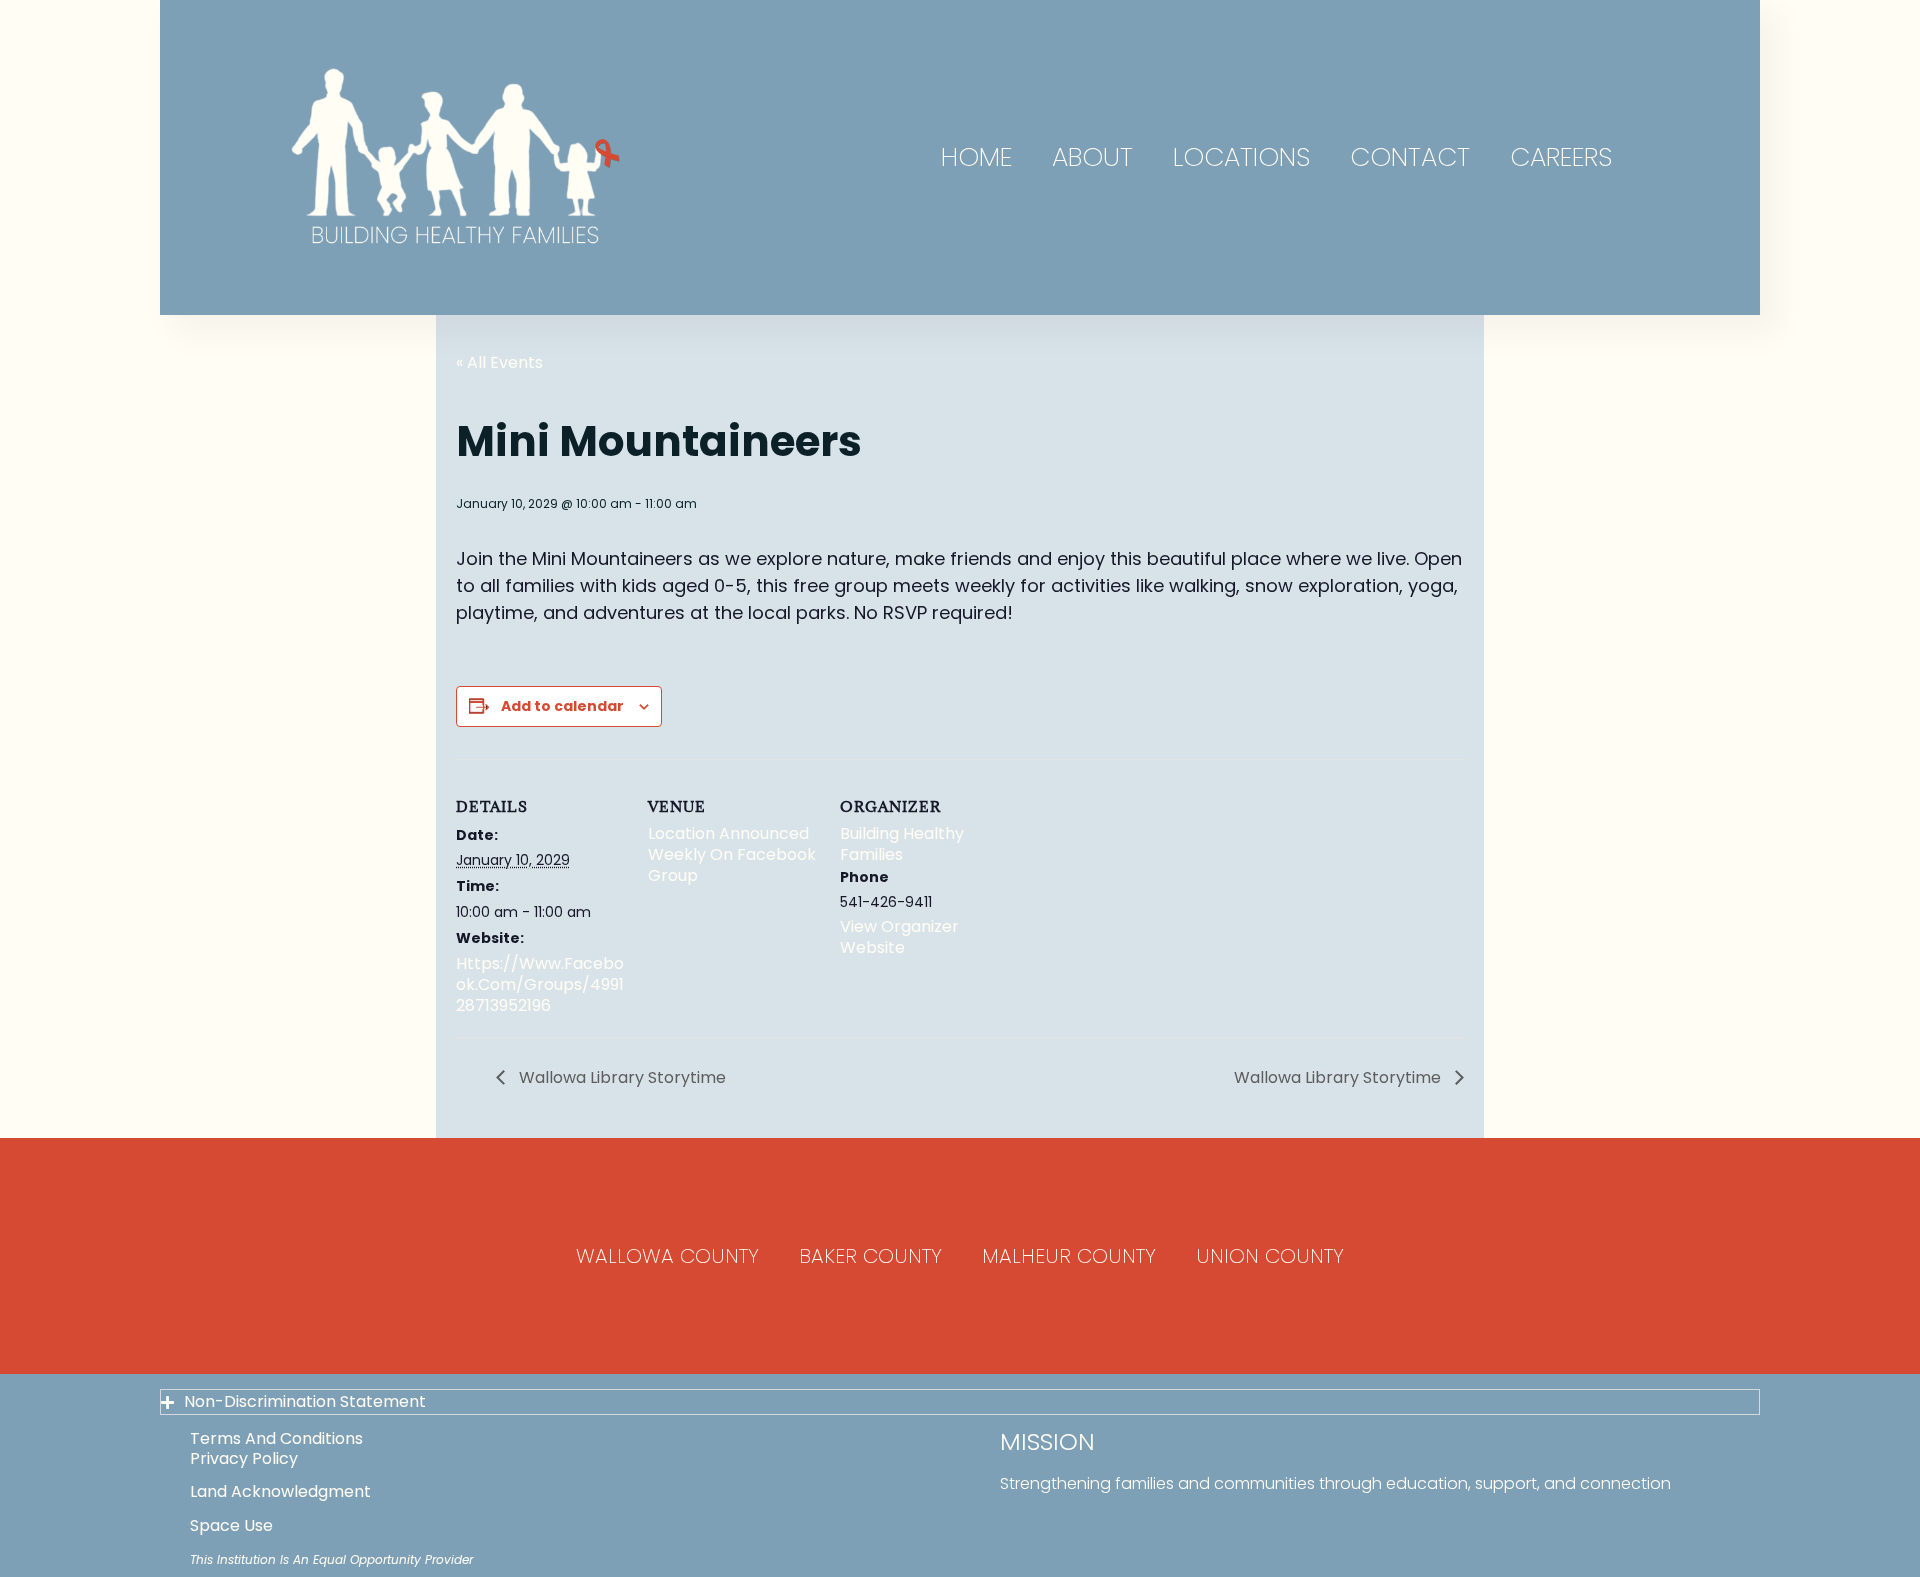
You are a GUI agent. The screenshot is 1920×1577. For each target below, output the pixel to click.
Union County (1270, 1256)
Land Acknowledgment (280, 1491)
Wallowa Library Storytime (620, 1077)
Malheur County (1069, 1256)
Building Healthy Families (902, 844)
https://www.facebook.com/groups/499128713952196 (540, 984)
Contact (1410, 157)
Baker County (870, 1256)
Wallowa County (667, 1256)
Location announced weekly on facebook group (732, 854)
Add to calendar (562, 706)
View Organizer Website (899, 937)
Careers (1561, 157)
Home (976, 157)
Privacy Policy (244, 1458)
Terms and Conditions (276, 1438)
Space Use (231, 1525)
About (1092, 157)
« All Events (499, 362)
